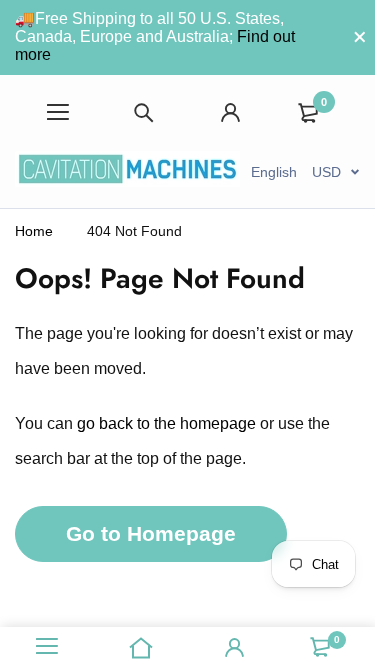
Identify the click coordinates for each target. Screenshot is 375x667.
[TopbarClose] (360, 37)
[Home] (141, 647)
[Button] (144, 112)
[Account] (231, 112)
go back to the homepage (166, 423)
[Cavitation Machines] (127, 172)
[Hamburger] (58, 112)
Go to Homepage (151, 533)
